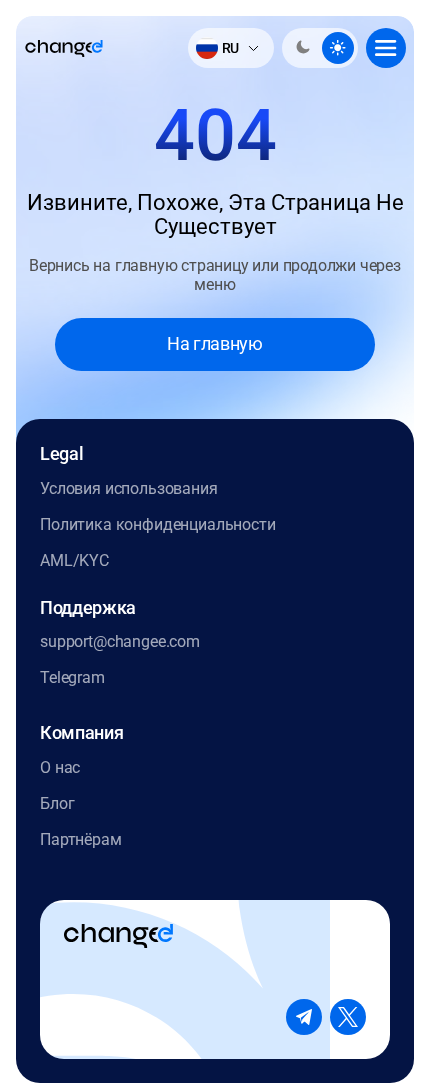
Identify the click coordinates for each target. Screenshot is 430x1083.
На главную (214, 343)
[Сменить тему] (320, 48)
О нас (60, 767)
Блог (57, 803)
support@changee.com (120, 641)
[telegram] (304, 1017)
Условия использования (129, 488)
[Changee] (64, 48)
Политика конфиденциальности (158, 524)
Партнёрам (81, 839)
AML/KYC (74, 560)
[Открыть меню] (386, 48)
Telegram (72, 677)
